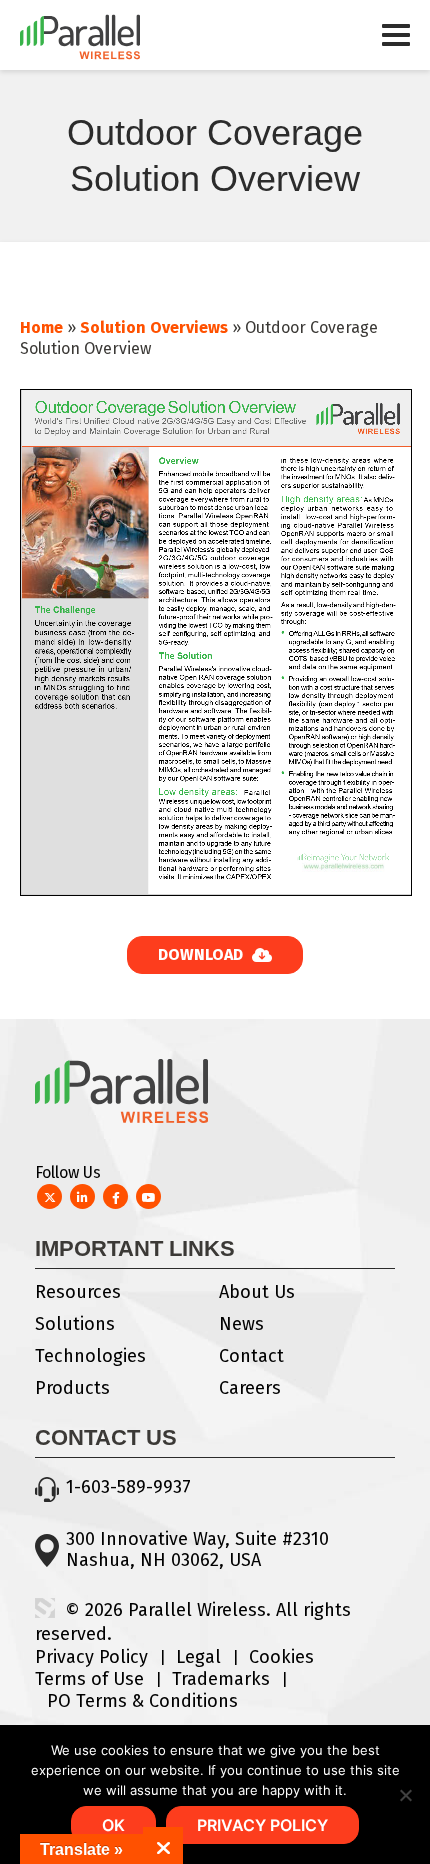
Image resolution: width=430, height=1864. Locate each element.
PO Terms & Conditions (142, 1701)
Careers (250, 1388)
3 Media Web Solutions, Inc (45, 1608)
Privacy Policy (91, 1657)
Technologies (90, 1356)
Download (202, 954)
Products (72, 1388)
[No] (405, 1795)
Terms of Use (89, 1679)
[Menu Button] (396, 44)
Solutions (75, 1324)
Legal (198, 1657)
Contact (251, 1356)
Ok (113, 1825)
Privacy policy (262, 1825)
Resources (78, 1292)
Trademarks (221, 1679)
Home (41, 327)
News (241, 1324)
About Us (257, 1292)
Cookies (281, 1657)
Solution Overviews (154, 327)
